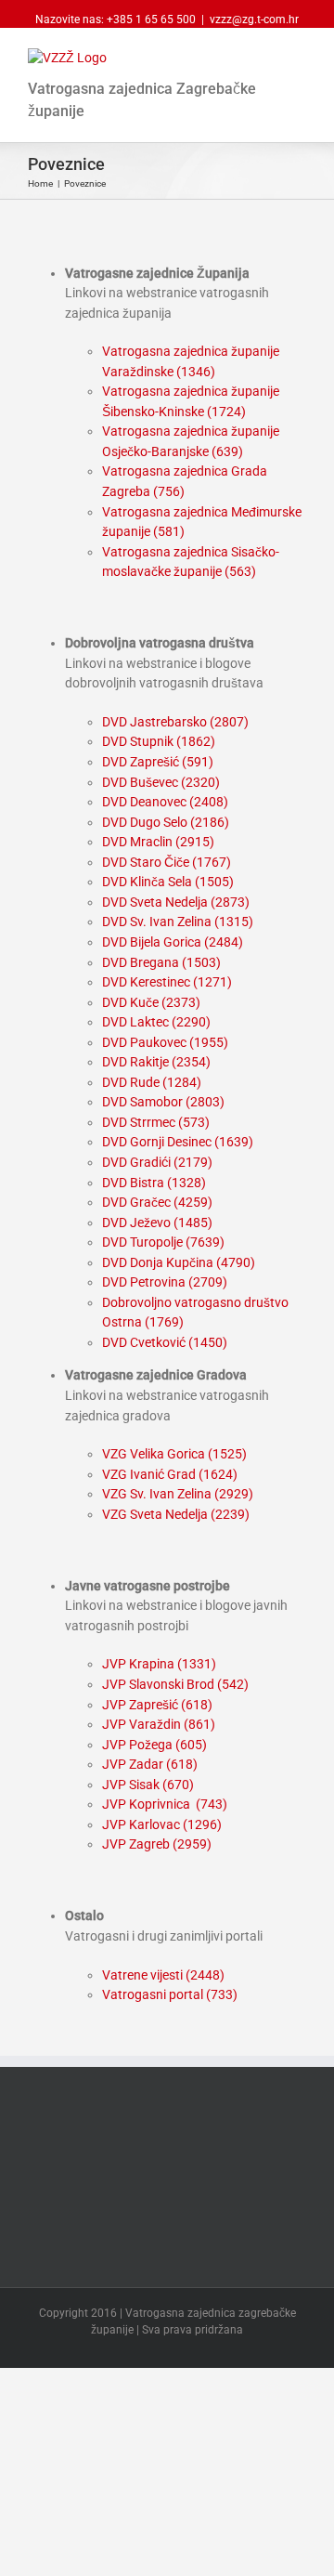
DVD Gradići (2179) (157, 1162)
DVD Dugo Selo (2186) (166, 822)
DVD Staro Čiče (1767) (167, 862)
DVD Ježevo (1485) (157, 1223)
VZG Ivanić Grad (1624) (170, 1474)
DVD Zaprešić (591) (158, 762)
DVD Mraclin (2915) (158, 842)
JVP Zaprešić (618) (157, 1705)
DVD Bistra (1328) (154, 1183)
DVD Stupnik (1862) (159, 741)
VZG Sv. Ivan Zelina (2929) (178, 1494)
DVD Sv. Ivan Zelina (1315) (178, 922)
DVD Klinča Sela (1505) (168, 882)
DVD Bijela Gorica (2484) (173, 942)
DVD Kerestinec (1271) (167, 982)
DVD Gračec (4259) (157, 1202)
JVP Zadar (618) (150, 1764)
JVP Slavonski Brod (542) (175, 1684)
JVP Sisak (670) (148, 1785)
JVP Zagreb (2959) (157, 1844)
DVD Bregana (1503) (161, 962)
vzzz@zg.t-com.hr (254, 20)
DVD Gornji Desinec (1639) (178, 1142)
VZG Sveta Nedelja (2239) (176, 1514)
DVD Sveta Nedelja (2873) (176, 902)
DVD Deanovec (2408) (165, 802)
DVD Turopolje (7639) (163, 1242)
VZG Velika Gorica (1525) (174, 1454)
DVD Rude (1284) (152, 1082)
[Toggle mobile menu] (299, 58)
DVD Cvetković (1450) (165, 1342)
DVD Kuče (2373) (151, 1002)
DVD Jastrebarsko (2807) (175, 722)
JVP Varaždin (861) (159, 1724)
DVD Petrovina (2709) (165, 1282)
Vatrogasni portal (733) (170, 1994)
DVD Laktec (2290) (156, 1022)
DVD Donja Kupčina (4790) (179, 1262)
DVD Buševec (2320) (161, 782)
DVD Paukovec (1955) (165, 1042)
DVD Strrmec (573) (156, 1122)
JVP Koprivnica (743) (165, 1804)
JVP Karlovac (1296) (162, 1824)
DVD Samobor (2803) (163, 1102)
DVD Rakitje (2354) (156, 1062)
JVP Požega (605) (154, 1745)
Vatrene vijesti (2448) (163, 1975)
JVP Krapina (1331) (159, 1664)
